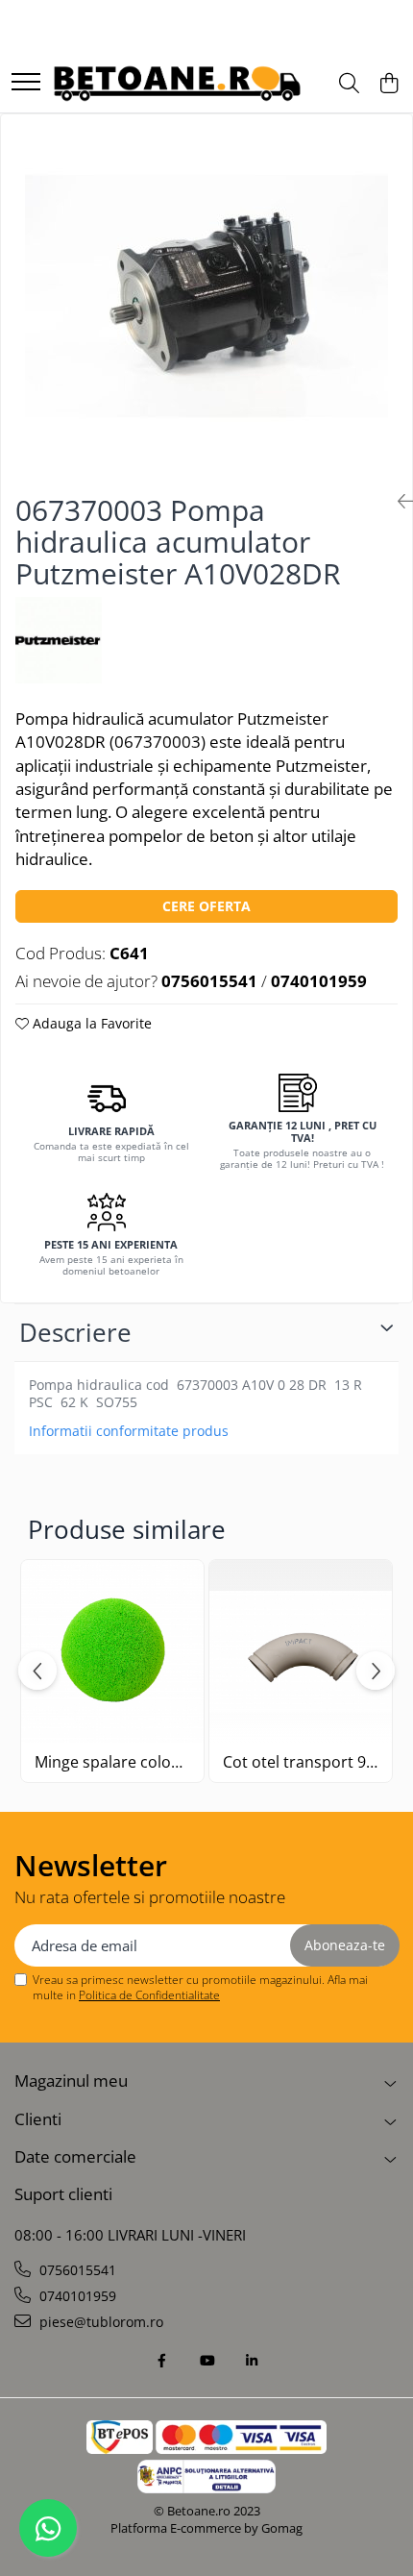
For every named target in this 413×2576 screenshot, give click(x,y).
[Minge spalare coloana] (112, 1651)
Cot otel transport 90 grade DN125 (301, 1762)
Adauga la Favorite (90, 1023)
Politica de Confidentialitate (149, 1995)
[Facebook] (161, 2361)
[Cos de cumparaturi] (389, 84)
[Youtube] (206, 2361)
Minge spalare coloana (112, 1762)
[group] (206, 296)
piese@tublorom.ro (99, 2322)
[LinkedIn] (252, 2361)
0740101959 (76, 2296)
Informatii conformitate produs (129, 1431)
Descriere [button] (75, 1332)
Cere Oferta (206, 906)
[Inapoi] (398, 501)
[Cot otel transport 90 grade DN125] (301, 1651)
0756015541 (76, 2270)
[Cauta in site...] (349, 84)
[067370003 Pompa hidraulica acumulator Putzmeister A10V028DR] (206, 296)
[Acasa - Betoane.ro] (177, 84)
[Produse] (26, 83)
